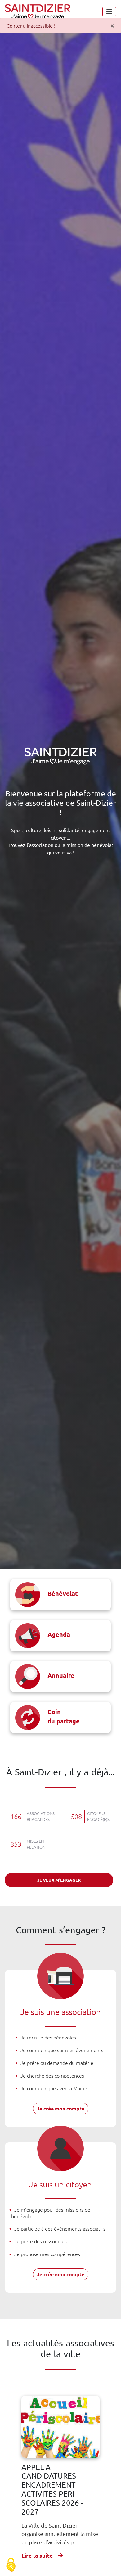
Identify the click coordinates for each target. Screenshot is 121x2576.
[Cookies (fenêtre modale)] (11, 2565)
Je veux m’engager (59, 1880)
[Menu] (109, 12)
